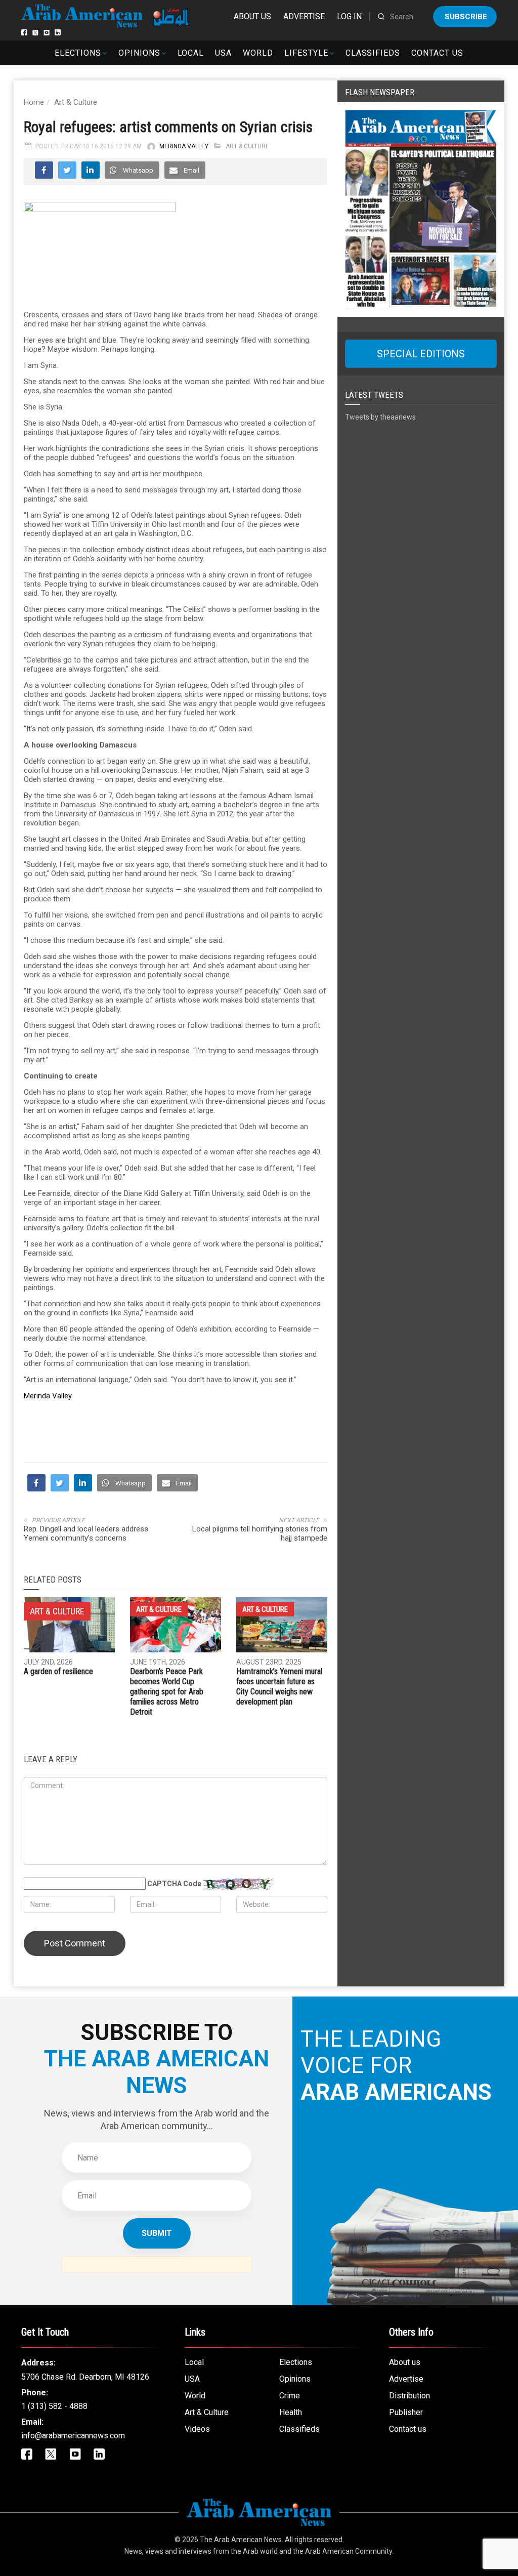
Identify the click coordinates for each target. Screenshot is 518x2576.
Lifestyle (306, 53)
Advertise (304, 16)
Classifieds (373, 53)
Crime (290, 2396)
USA (223, 53)
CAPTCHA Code (174, 1884)
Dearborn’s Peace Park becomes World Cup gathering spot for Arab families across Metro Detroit (167, 1692)
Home (34, 102)
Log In (349, 16)
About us (252, 16)
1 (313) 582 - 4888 (54, 2406)
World (258, 53)
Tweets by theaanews (380, 417)
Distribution (409, 2396)
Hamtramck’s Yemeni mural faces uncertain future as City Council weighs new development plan (279, 1687)
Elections (78, 53)
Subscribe (466, 17)
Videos (197, 2429)
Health (291, 2412)
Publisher (406, 2412)
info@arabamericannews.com (73, 2436)
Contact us (437, 53)
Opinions (139, 53)
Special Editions (421, 354)
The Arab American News (241, 2540)
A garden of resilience (58, 1671)
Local (191, 53)
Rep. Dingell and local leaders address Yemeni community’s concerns (86, 1533)
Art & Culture (76, 102)
